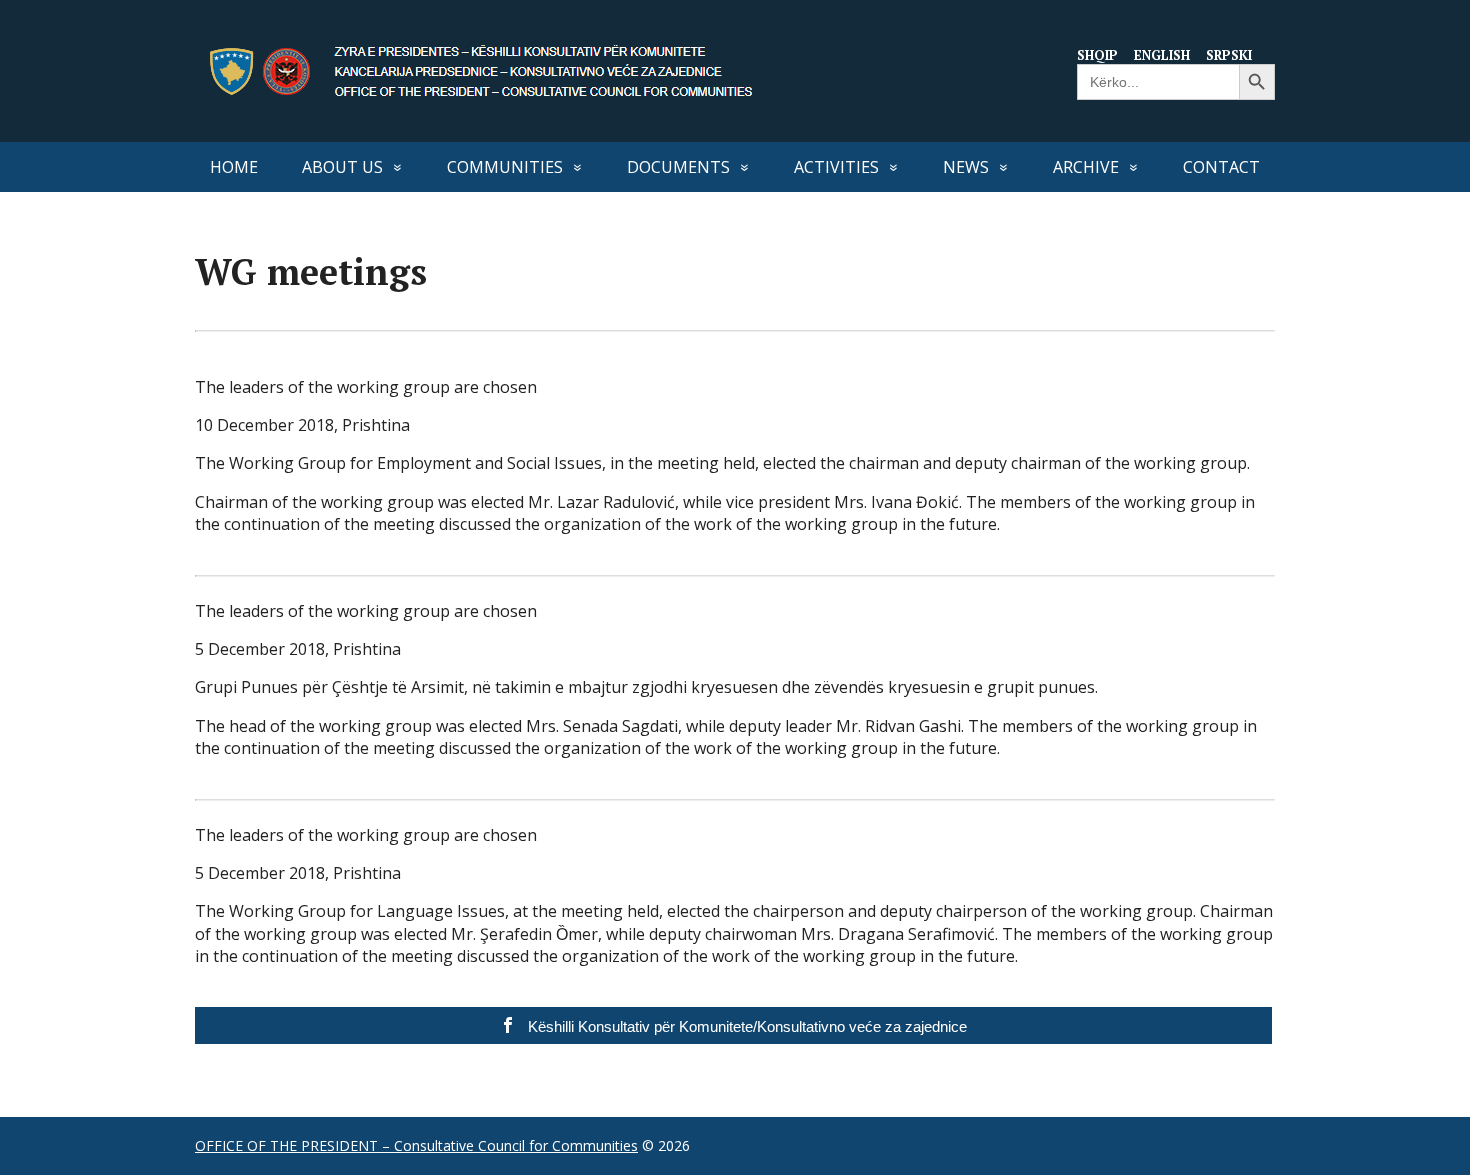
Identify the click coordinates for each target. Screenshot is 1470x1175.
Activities (836, 167)
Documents (678, 167)
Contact (1221, 167)
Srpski (1229, 55)
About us (342, 167)
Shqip (1097, 55)
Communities (505, 167)
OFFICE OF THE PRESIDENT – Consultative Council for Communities (416, 1145)
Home (234, 167)
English (1162, 55)
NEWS (966, 167)
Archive (1086, 167)
